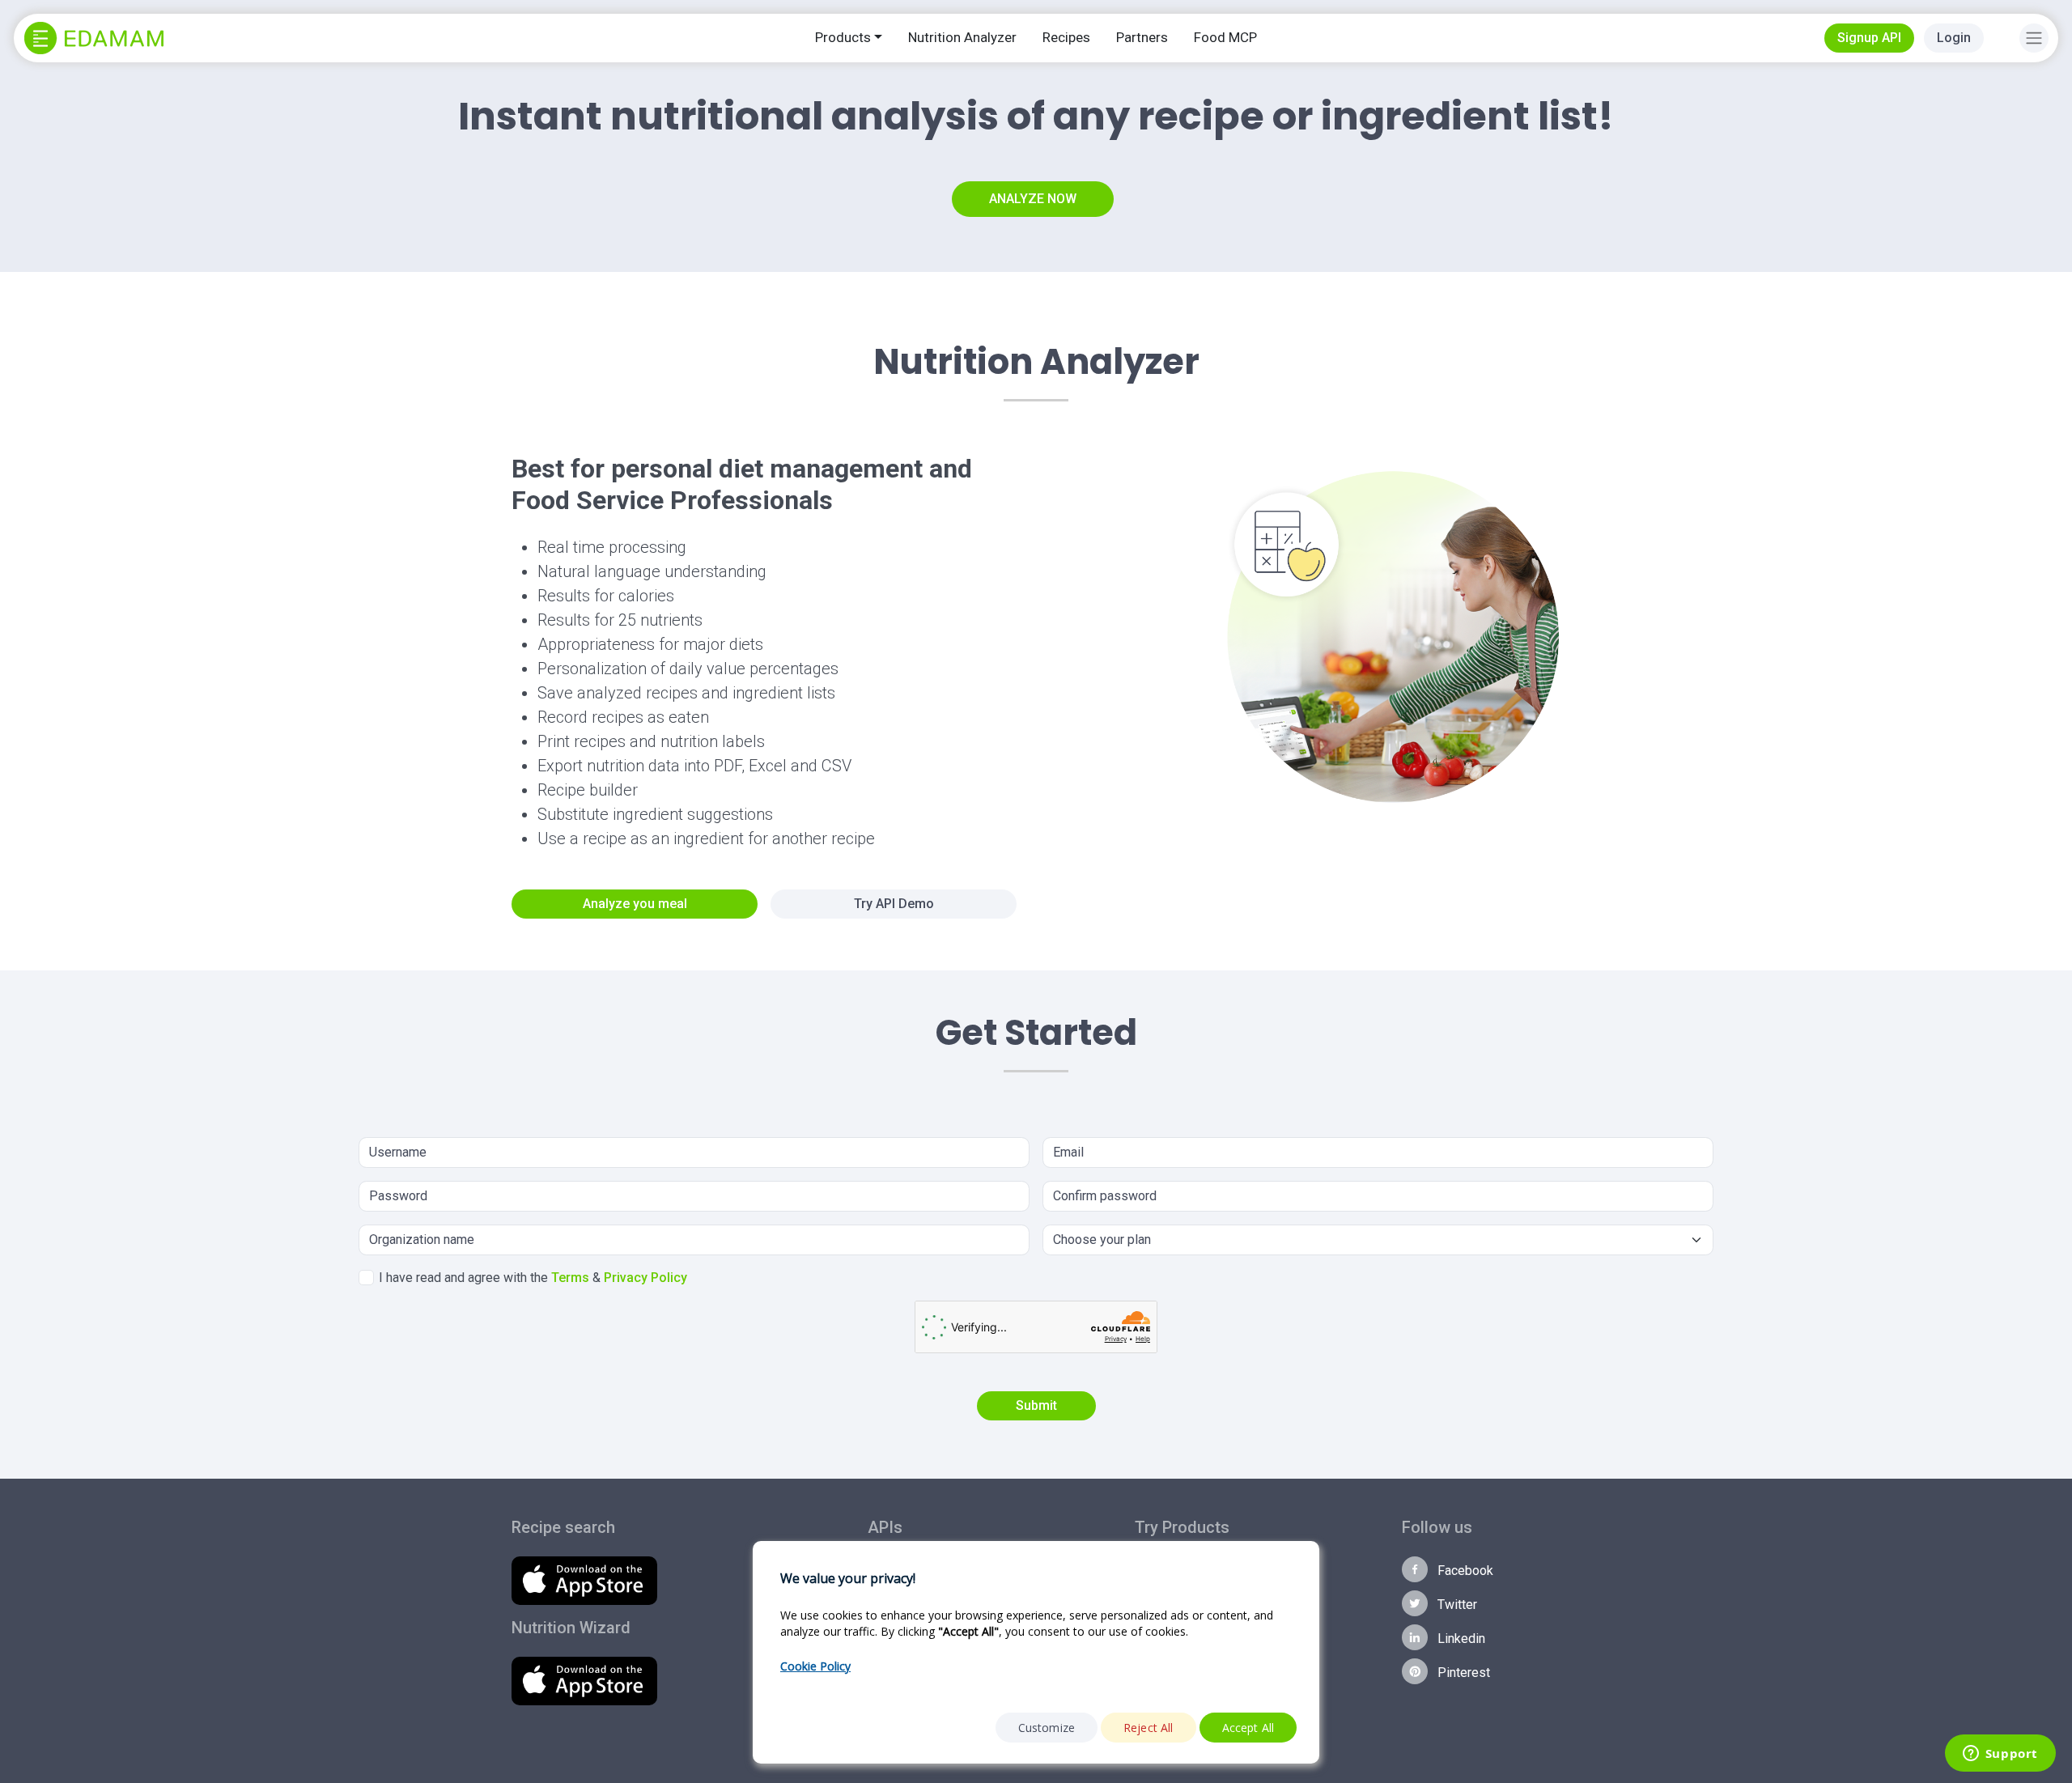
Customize (1047, 1728)
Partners (1142, 37)
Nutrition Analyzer (962, 37)
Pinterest (1462, 1673)
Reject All (1149, 1728)
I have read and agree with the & (533, 1278)
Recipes (1066, 37)
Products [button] (843, 37)
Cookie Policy (815, 1666)
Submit (1036, 1405)
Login (1954, 38)
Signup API (1869, 38)
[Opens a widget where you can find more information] (2000, 1755)
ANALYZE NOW (1033, 199)
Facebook (1464, 1571)
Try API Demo (894, 904)
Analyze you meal (635, 904)
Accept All (1248, 1728)
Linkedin (1460, 1639)
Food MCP (1225, 37)
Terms (570, 1278)
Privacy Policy (645, 1278)
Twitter (1456, 1605)
